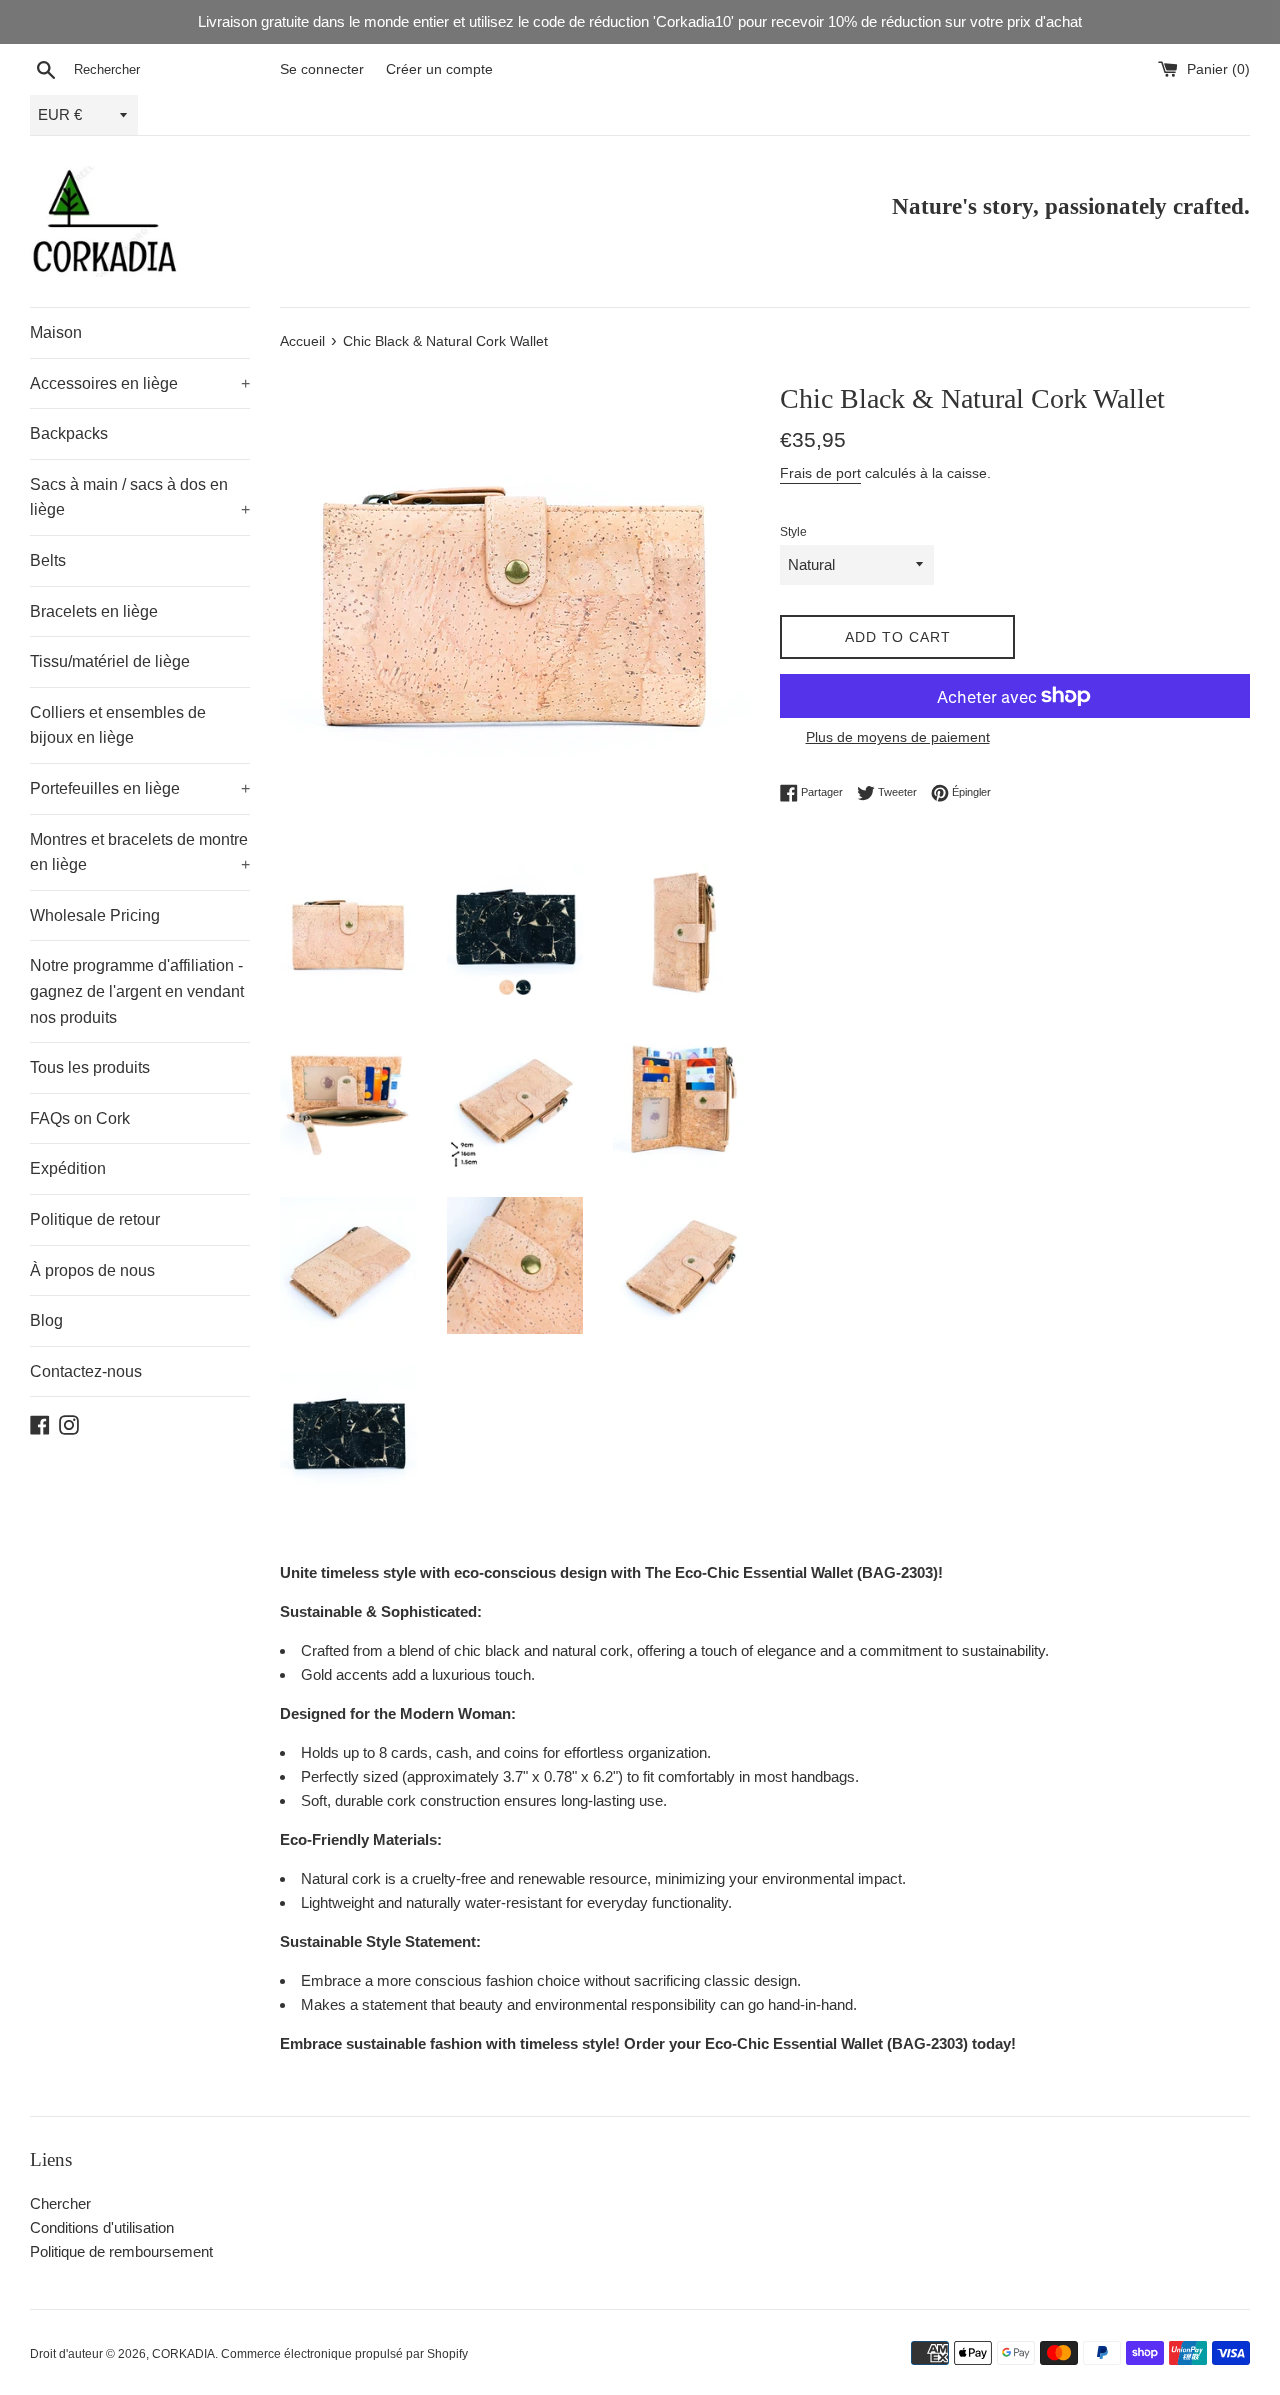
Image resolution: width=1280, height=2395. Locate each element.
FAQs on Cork (80, 1118)
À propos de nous (92, 1270)
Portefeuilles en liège (140, 788)
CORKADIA (183, 2354)
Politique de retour (95, 1219)
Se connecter (322, 69)
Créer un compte (439, 69)
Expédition (68, 1168)
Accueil (302, 341)
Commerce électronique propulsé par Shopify (344, 2354)
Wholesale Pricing (95, 915)
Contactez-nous (86, 1371)
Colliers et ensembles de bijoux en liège (118, 725)
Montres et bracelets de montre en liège (140, 852)
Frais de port (820, 473)
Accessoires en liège (140, 383)
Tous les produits (90, 1067)
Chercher (60, 2203)
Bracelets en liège (94, 611)
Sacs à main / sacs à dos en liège (140, 497)
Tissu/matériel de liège (110, 661)
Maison (56, 332)
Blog (46, 1320)
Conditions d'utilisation (102, 2227)
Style (793, 532)
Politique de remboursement (121, 2251)
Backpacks (69, 433)
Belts (48, 560)
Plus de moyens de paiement (898, 737)
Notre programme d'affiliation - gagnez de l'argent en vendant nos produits (137, 991)
